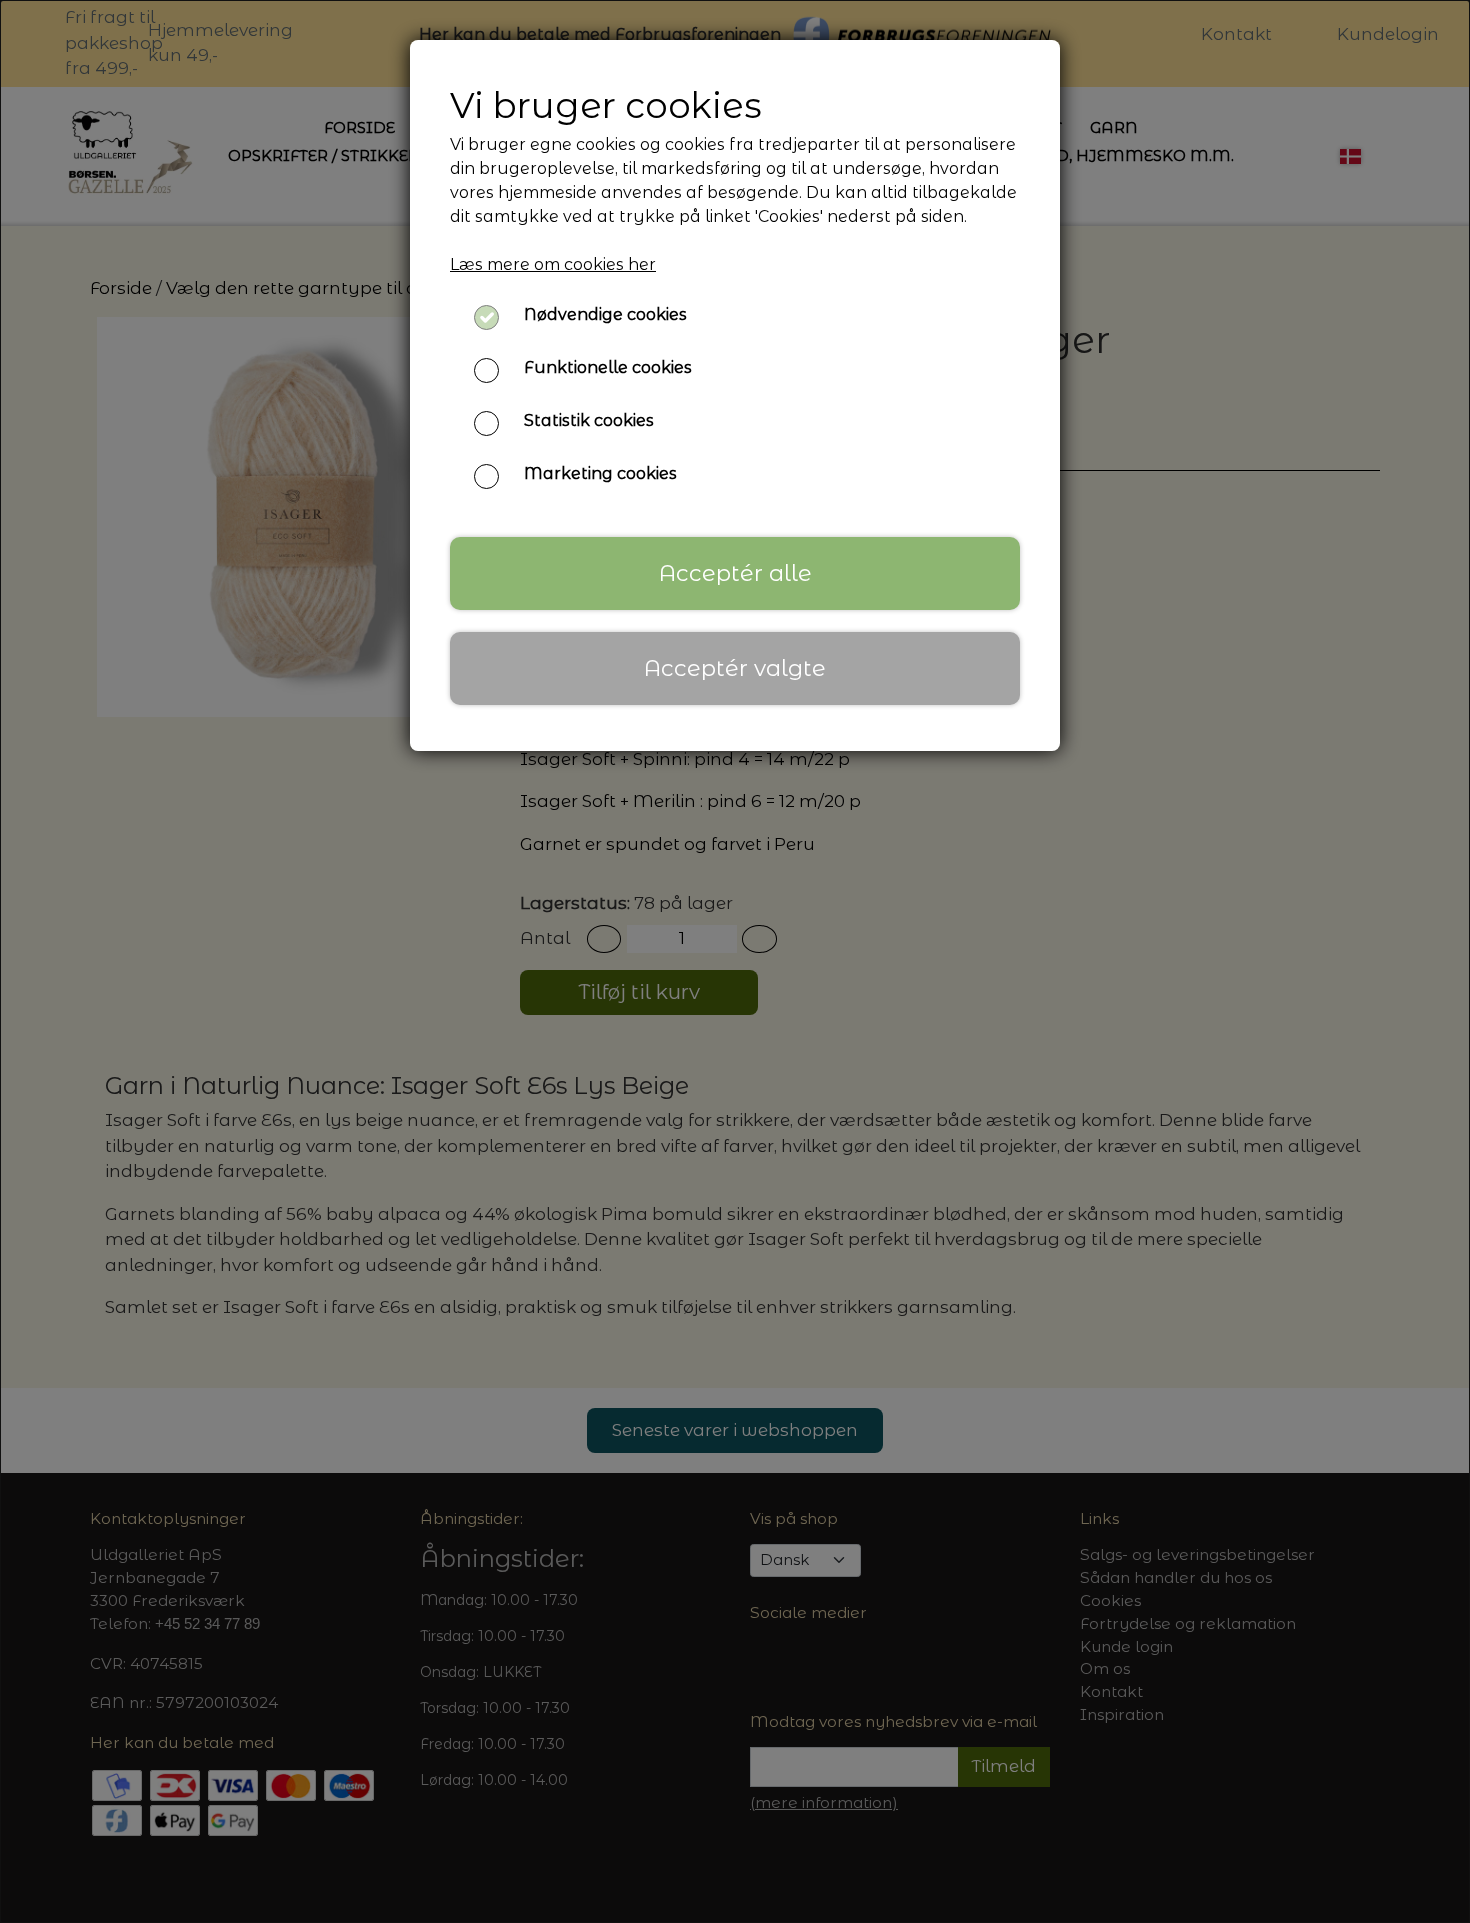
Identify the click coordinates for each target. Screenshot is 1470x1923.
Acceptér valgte (735, 668)
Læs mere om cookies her (553, 264)
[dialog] (735, 961)
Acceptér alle (735, 573)
